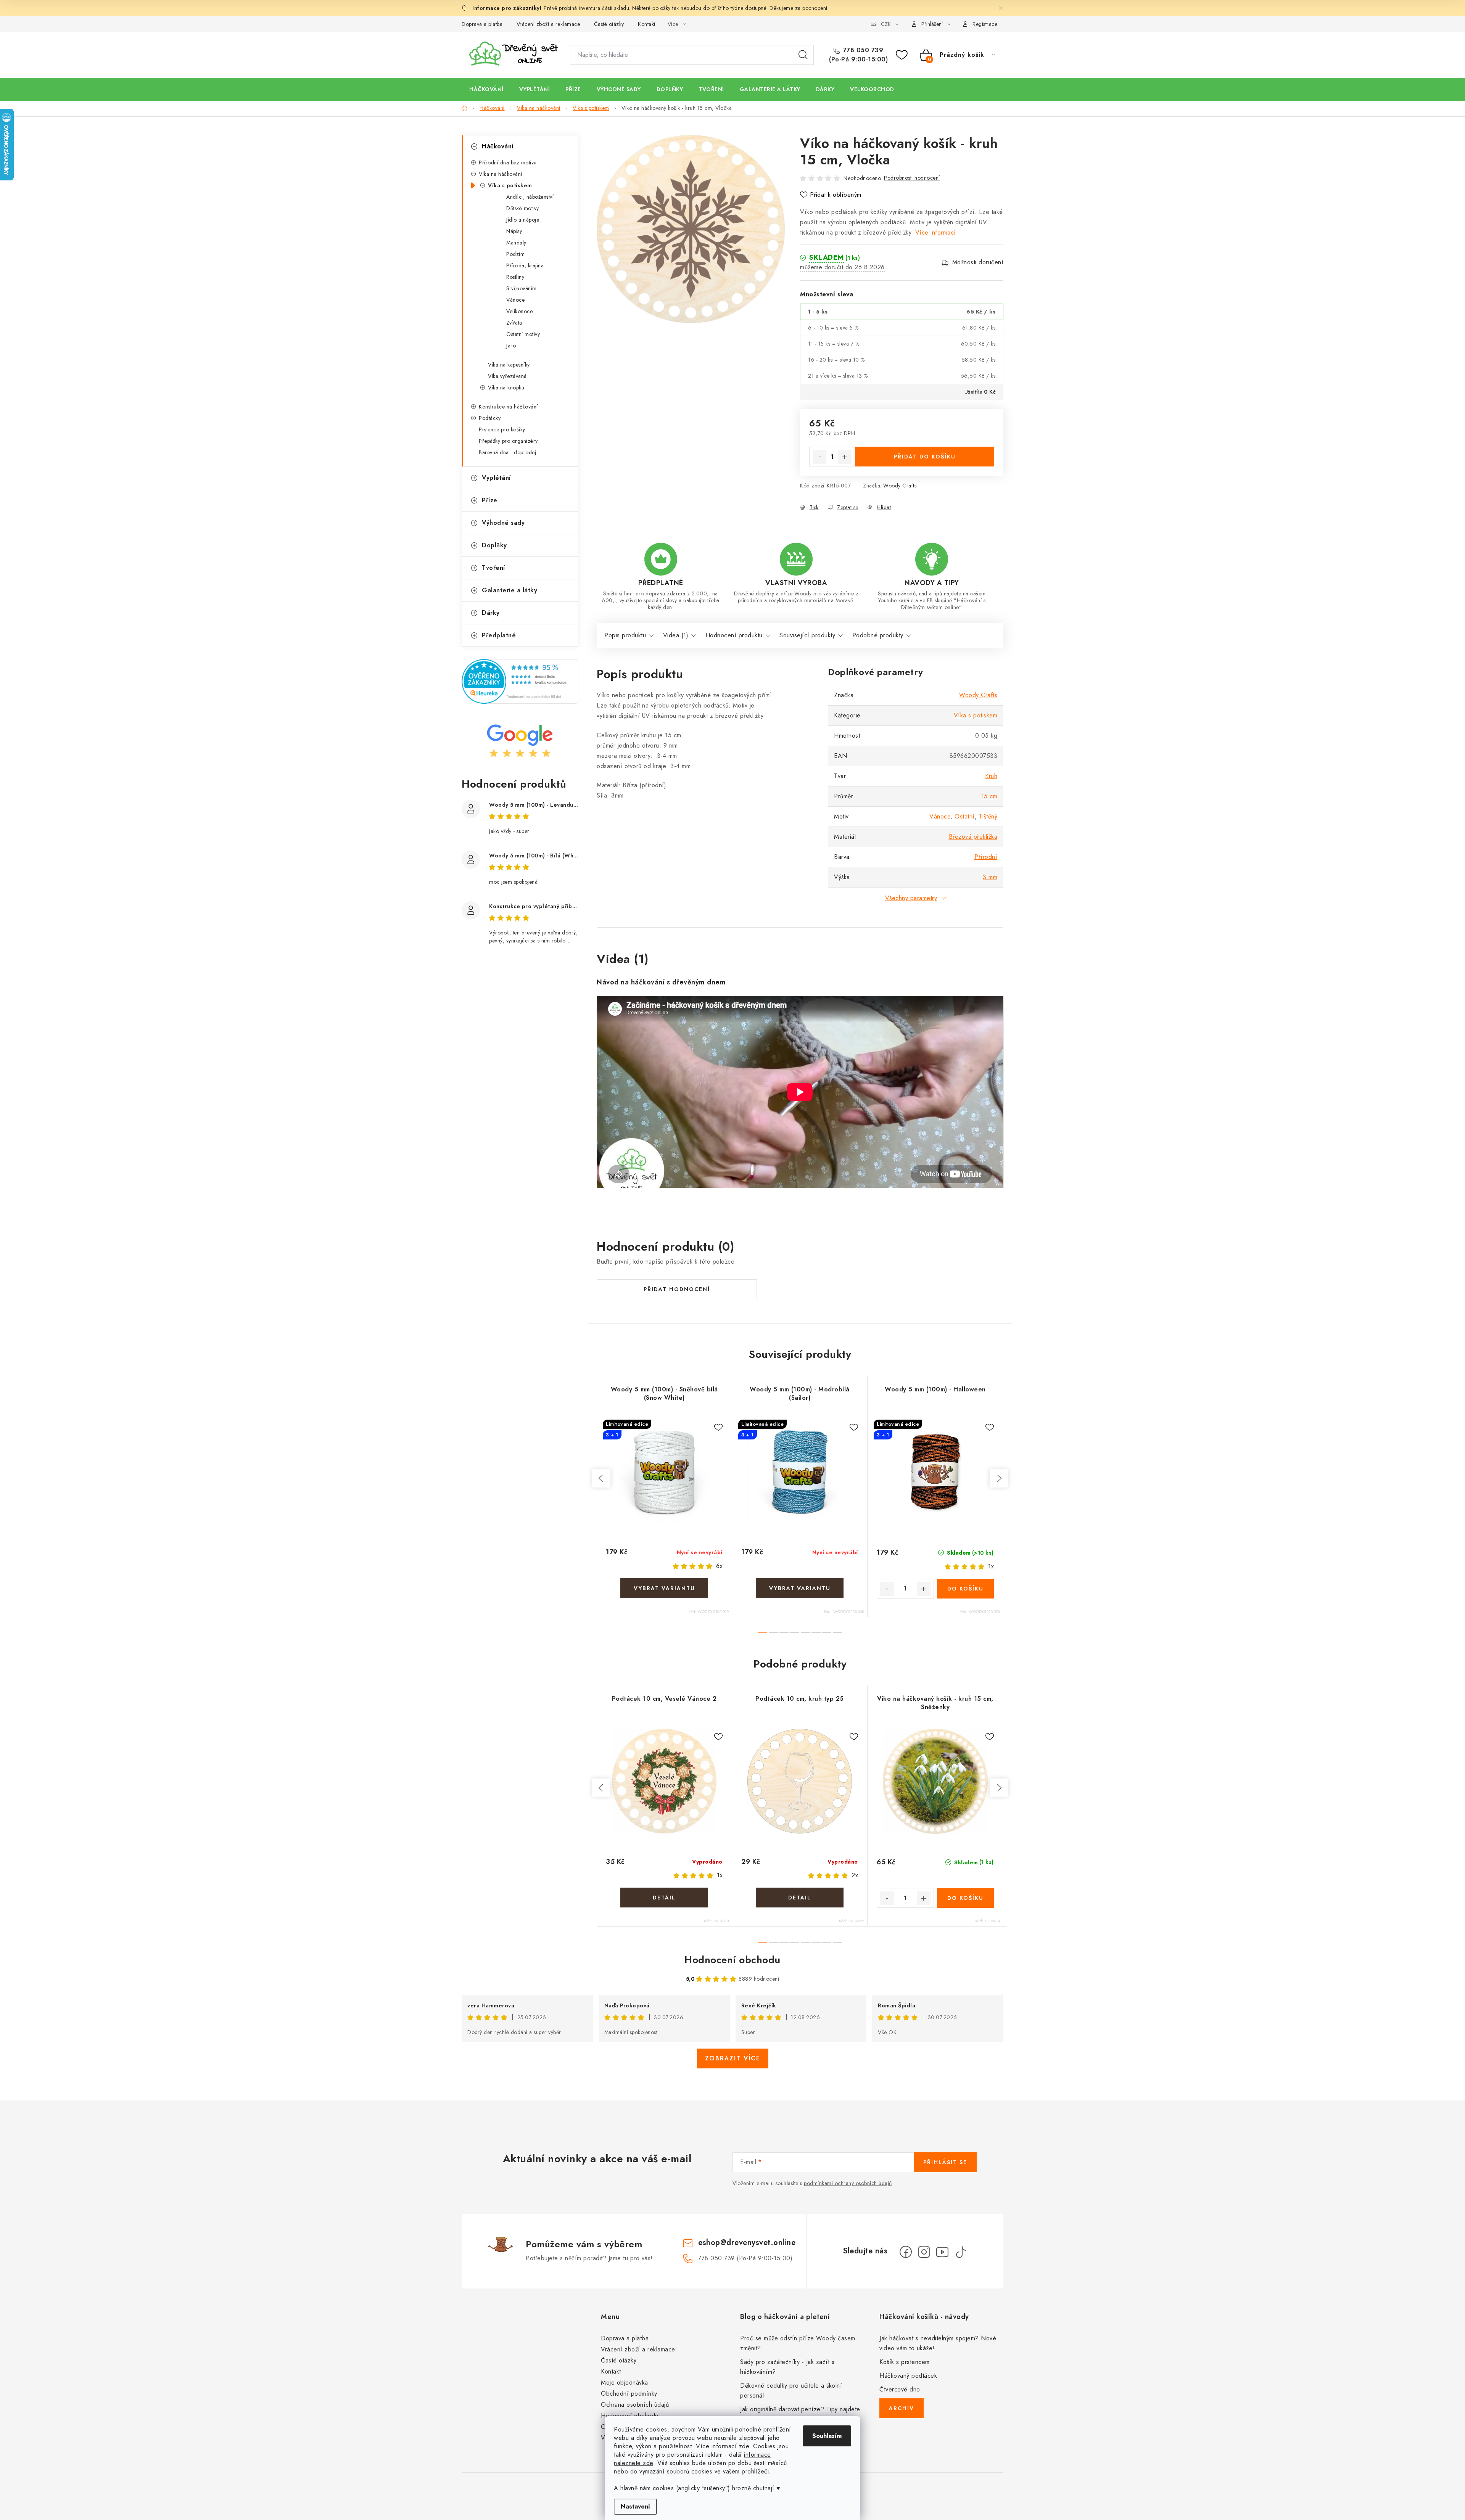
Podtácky (490, 418)
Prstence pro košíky (502, 429)
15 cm (989, 796)
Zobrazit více (733, 2058)
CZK (886, 24)
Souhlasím (827, 2436)
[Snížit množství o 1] (819, 457)
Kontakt (647, 24)
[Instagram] (924, 2252)
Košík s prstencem (905, 2362)
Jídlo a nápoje (523, 220)
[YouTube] (942, 2252)
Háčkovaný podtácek (908, 2376)
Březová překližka (973, 837)
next (999, 1478)
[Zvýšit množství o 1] (845, 457)
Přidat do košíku (925, 457)
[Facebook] (906, 2252)
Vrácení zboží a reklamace (548, 24)
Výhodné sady (503, 523)
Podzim (515, 254)
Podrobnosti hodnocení (912, 178)
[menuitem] (486, 89)
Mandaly (516, 243)
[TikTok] (961, 2252)
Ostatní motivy (523, 334)
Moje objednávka (625, 2383)
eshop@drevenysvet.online (747, 2243)
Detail (664, 1588)
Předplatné (499, 635)
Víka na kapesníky (509, 365)
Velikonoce (519, 311)
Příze (490, 500)
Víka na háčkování (501, 174)
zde (744, 2446)
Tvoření (493, 568)
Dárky (491, 613)
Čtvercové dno (900, 2389)
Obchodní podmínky (629, 2394)
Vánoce (515, 300)
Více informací (936, 232)
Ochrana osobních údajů (635, 2405)
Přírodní (986, 857)
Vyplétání (496, 478)
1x (991, 1566)
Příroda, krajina (525, 265)
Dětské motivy (523, 208)
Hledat (803, 55)
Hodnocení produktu (734, 635)
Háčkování (498, 146)
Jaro (511, 346)
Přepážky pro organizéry (508, 441)
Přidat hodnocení (677, 1289)
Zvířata (514, 323)
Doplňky (494, 545)
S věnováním (522, 288)
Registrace (985, 24)
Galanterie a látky (510, 590)
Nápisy (514, 231)
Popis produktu (625, 635)
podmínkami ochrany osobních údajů (848, 2183)
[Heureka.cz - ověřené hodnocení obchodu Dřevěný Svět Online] (520, 681)
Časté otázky (609, 24)
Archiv (902, 2408)
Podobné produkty (878, 635)
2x (855, 1875)
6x (719, 1566)
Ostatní (965, 816)
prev (601, 1478)
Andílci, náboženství (530, 197)
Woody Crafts (900, 486)
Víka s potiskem (510, 185)
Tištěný (988, 816)
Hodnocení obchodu (732, 1960)
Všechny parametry (911, 898)
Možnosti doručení (978, 262)
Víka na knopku (506, 388)
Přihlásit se (945, 2162)
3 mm (990, 877)
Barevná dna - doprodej (507, 452)
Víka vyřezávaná (507, 376)
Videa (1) (676, 635)
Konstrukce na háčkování (508, 407)
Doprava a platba (482, 24)
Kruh (991, 776)
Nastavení (635, 2506)
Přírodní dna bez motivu (508, 162)
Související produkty (807, 635)
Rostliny (515, 277)
